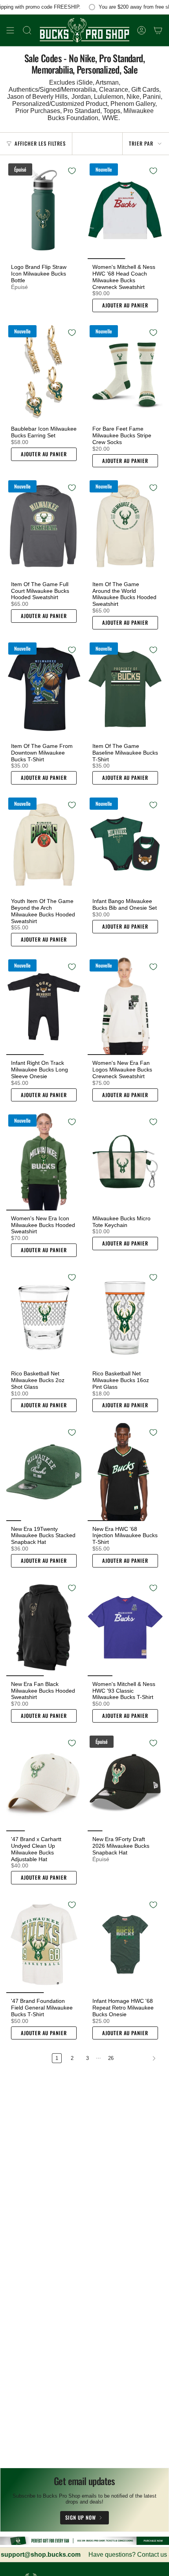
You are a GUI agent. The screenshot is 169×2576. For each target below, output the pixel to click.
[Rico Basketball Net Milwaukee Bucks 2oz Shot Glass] (44, 1317)
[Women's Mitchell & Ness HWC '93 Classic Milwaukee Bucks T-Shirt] (125, 1627)
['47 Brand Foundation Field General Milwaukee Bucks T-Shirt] (44, 1944)
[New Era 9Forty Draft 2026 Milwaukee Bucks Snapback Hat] (125, 1782)
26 (111, 2058)
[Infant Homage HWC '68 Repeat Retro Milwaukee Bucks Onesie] (125, 1944)
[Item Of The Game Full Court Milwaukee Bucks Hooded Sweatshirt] (44, 527)
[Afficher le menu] (10, 30)
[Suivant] (140, 2058)
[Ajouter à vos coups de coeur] (72, 171)
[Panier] (158, 30)
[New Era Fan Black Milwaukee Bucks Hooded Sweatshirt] (44, 1627)
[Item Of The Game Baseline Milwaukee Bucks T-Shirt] (125, 689)
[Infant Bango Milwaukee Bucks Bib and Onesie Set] (125, 844)
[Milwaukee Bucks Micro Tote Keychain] (125, 1161)
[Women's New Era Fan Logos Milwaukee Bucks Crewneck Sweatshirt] (125, 1006)
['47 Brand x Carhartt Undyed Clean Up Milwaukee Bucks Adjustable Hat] (44, 1782)
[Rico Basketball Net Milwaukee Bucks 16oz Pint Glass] (125, 1317)
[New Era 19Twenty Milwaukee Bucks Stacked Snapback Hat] (44, 1472)
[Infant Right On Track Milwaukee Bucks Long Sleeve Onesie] (44, 1006)
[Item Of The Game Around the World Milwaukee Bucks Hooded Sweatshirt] (125, 527)
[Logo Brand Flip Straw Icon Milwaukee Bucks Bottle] (44, 210)
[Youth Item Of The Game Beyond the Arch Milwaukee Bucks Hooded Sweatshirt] (44, 844)
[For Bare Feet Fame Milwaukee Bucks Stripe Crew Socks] (125, 372)
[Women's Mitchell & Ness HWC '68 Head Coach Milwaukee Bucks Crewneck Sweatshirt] (125, 210)
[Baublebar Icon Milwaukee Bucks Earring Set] (44, 372)
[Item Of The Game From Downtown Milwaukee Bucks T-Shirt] (44, 689)
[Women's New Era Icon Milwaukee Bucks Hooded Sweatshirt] (44, 1161)
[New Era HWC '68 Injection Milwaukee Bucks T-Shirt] (125, 1472)
